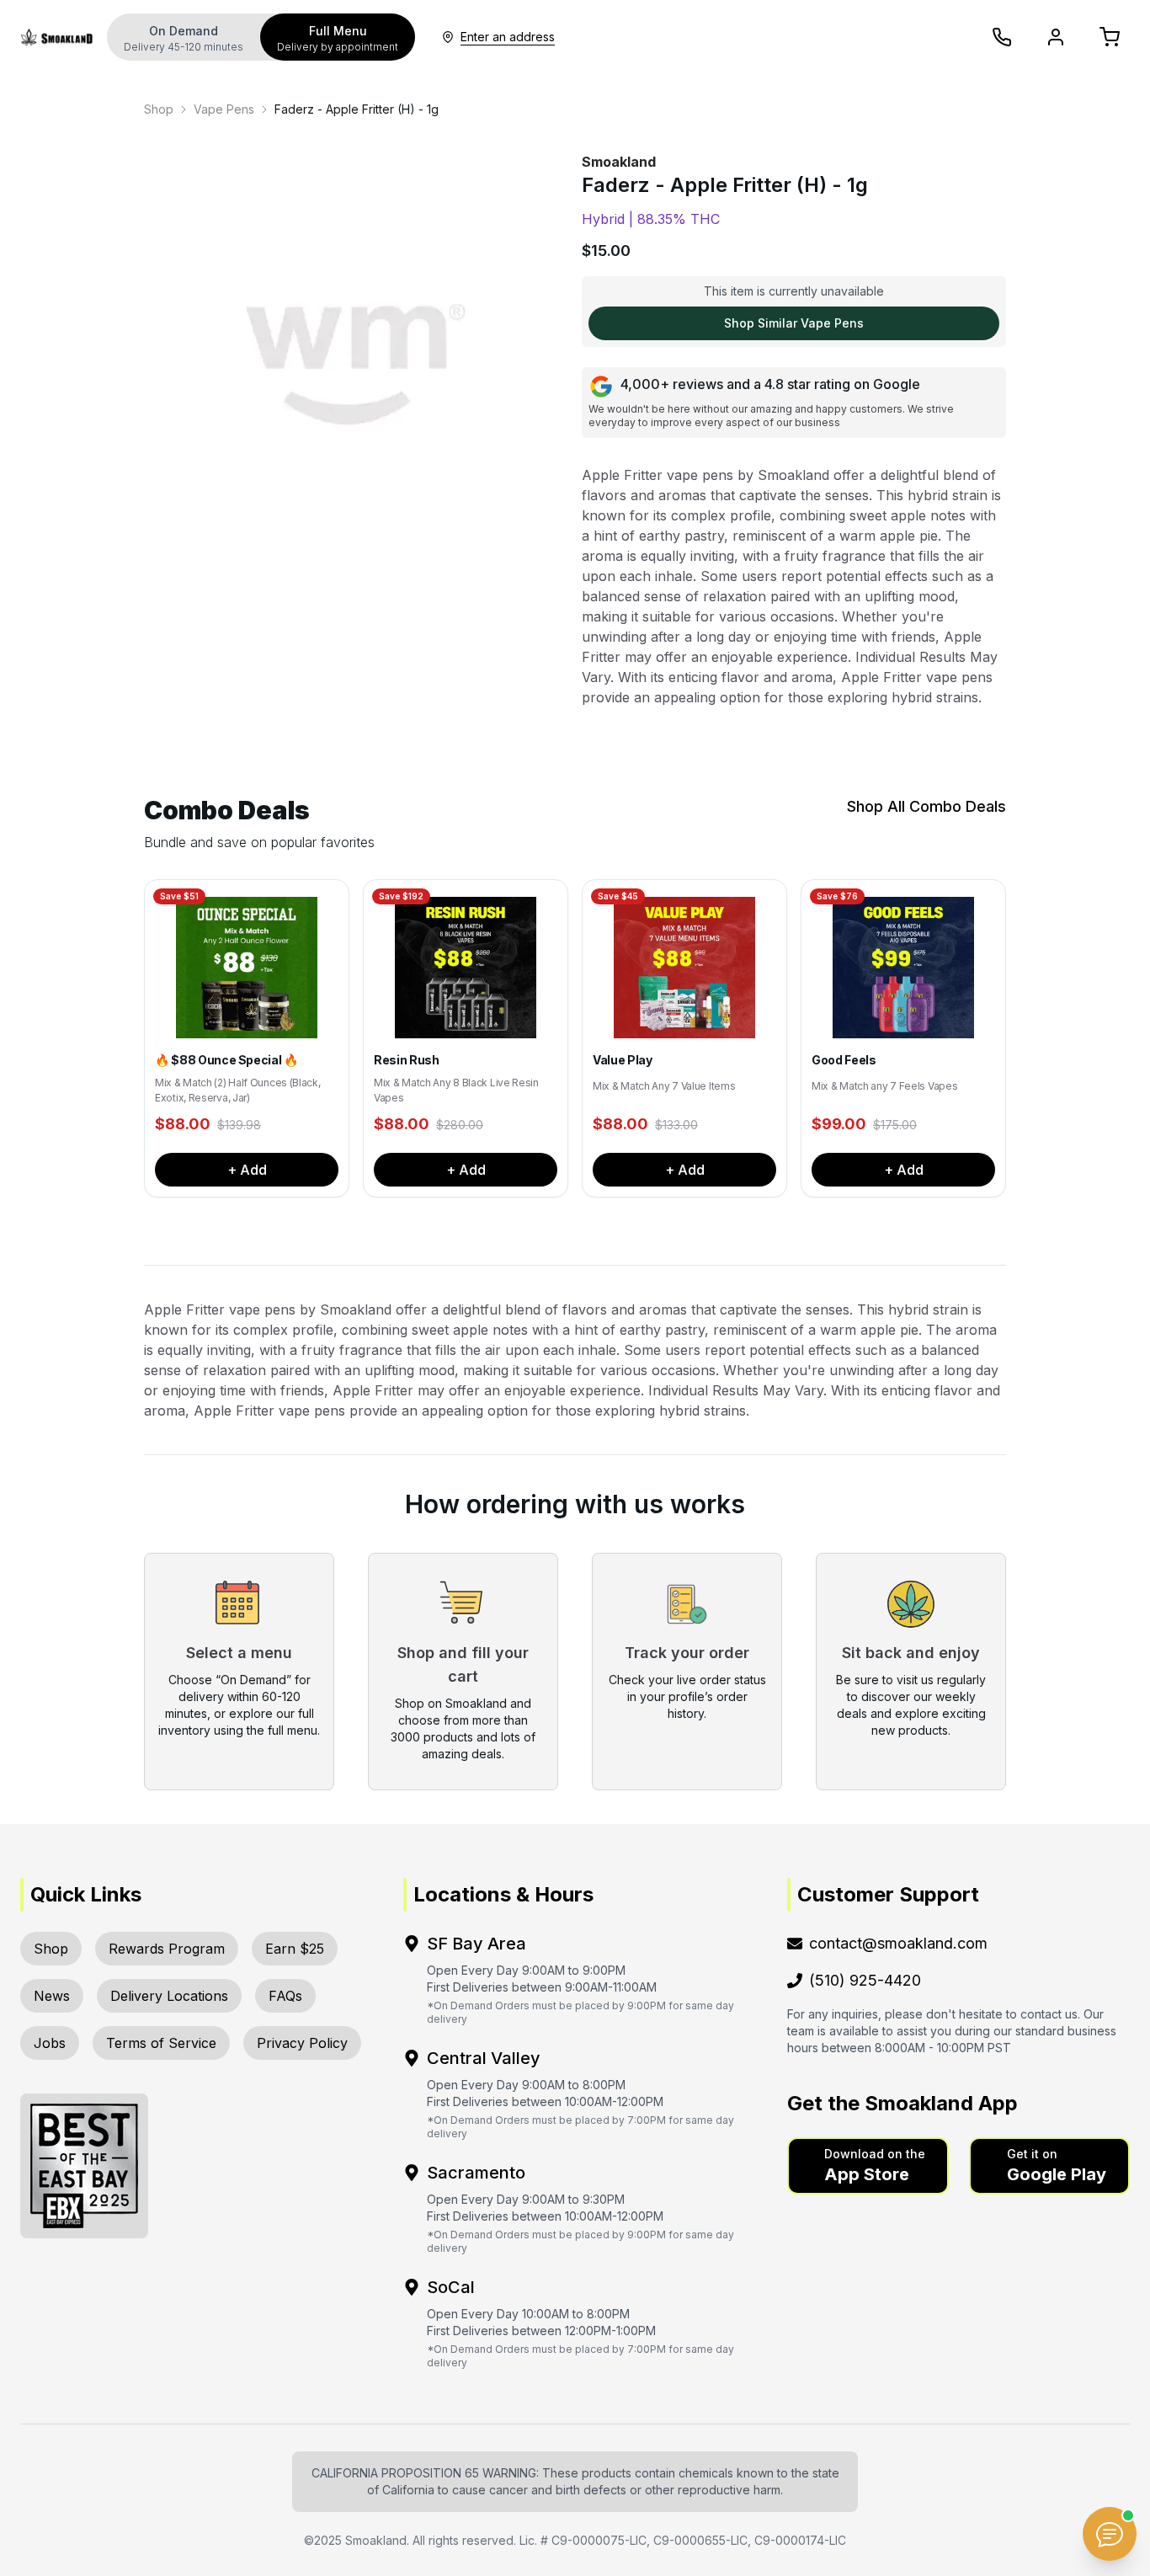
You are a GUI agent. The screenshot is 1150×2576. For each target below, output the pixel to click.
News (52, 1996)
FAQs (285, 1996)
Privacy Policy (302, 2043)
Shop (159, 109)
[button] (868, 2166)
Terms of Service (161, 2043)
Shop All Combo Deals (926, 806)
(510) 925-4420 (865, 1980)
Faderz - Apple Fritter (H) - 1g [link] (357, 109)
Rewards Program (167, 1949)
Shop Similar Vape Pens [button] (794, 323)
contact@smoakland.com (898, 1943)
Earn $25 (295, 1949)
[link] (159, 109)
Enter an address (508, 37)
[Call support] (1002, 37)
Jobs (50, 2043)
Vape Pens (224, 109)
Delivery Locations (169, 1996)
